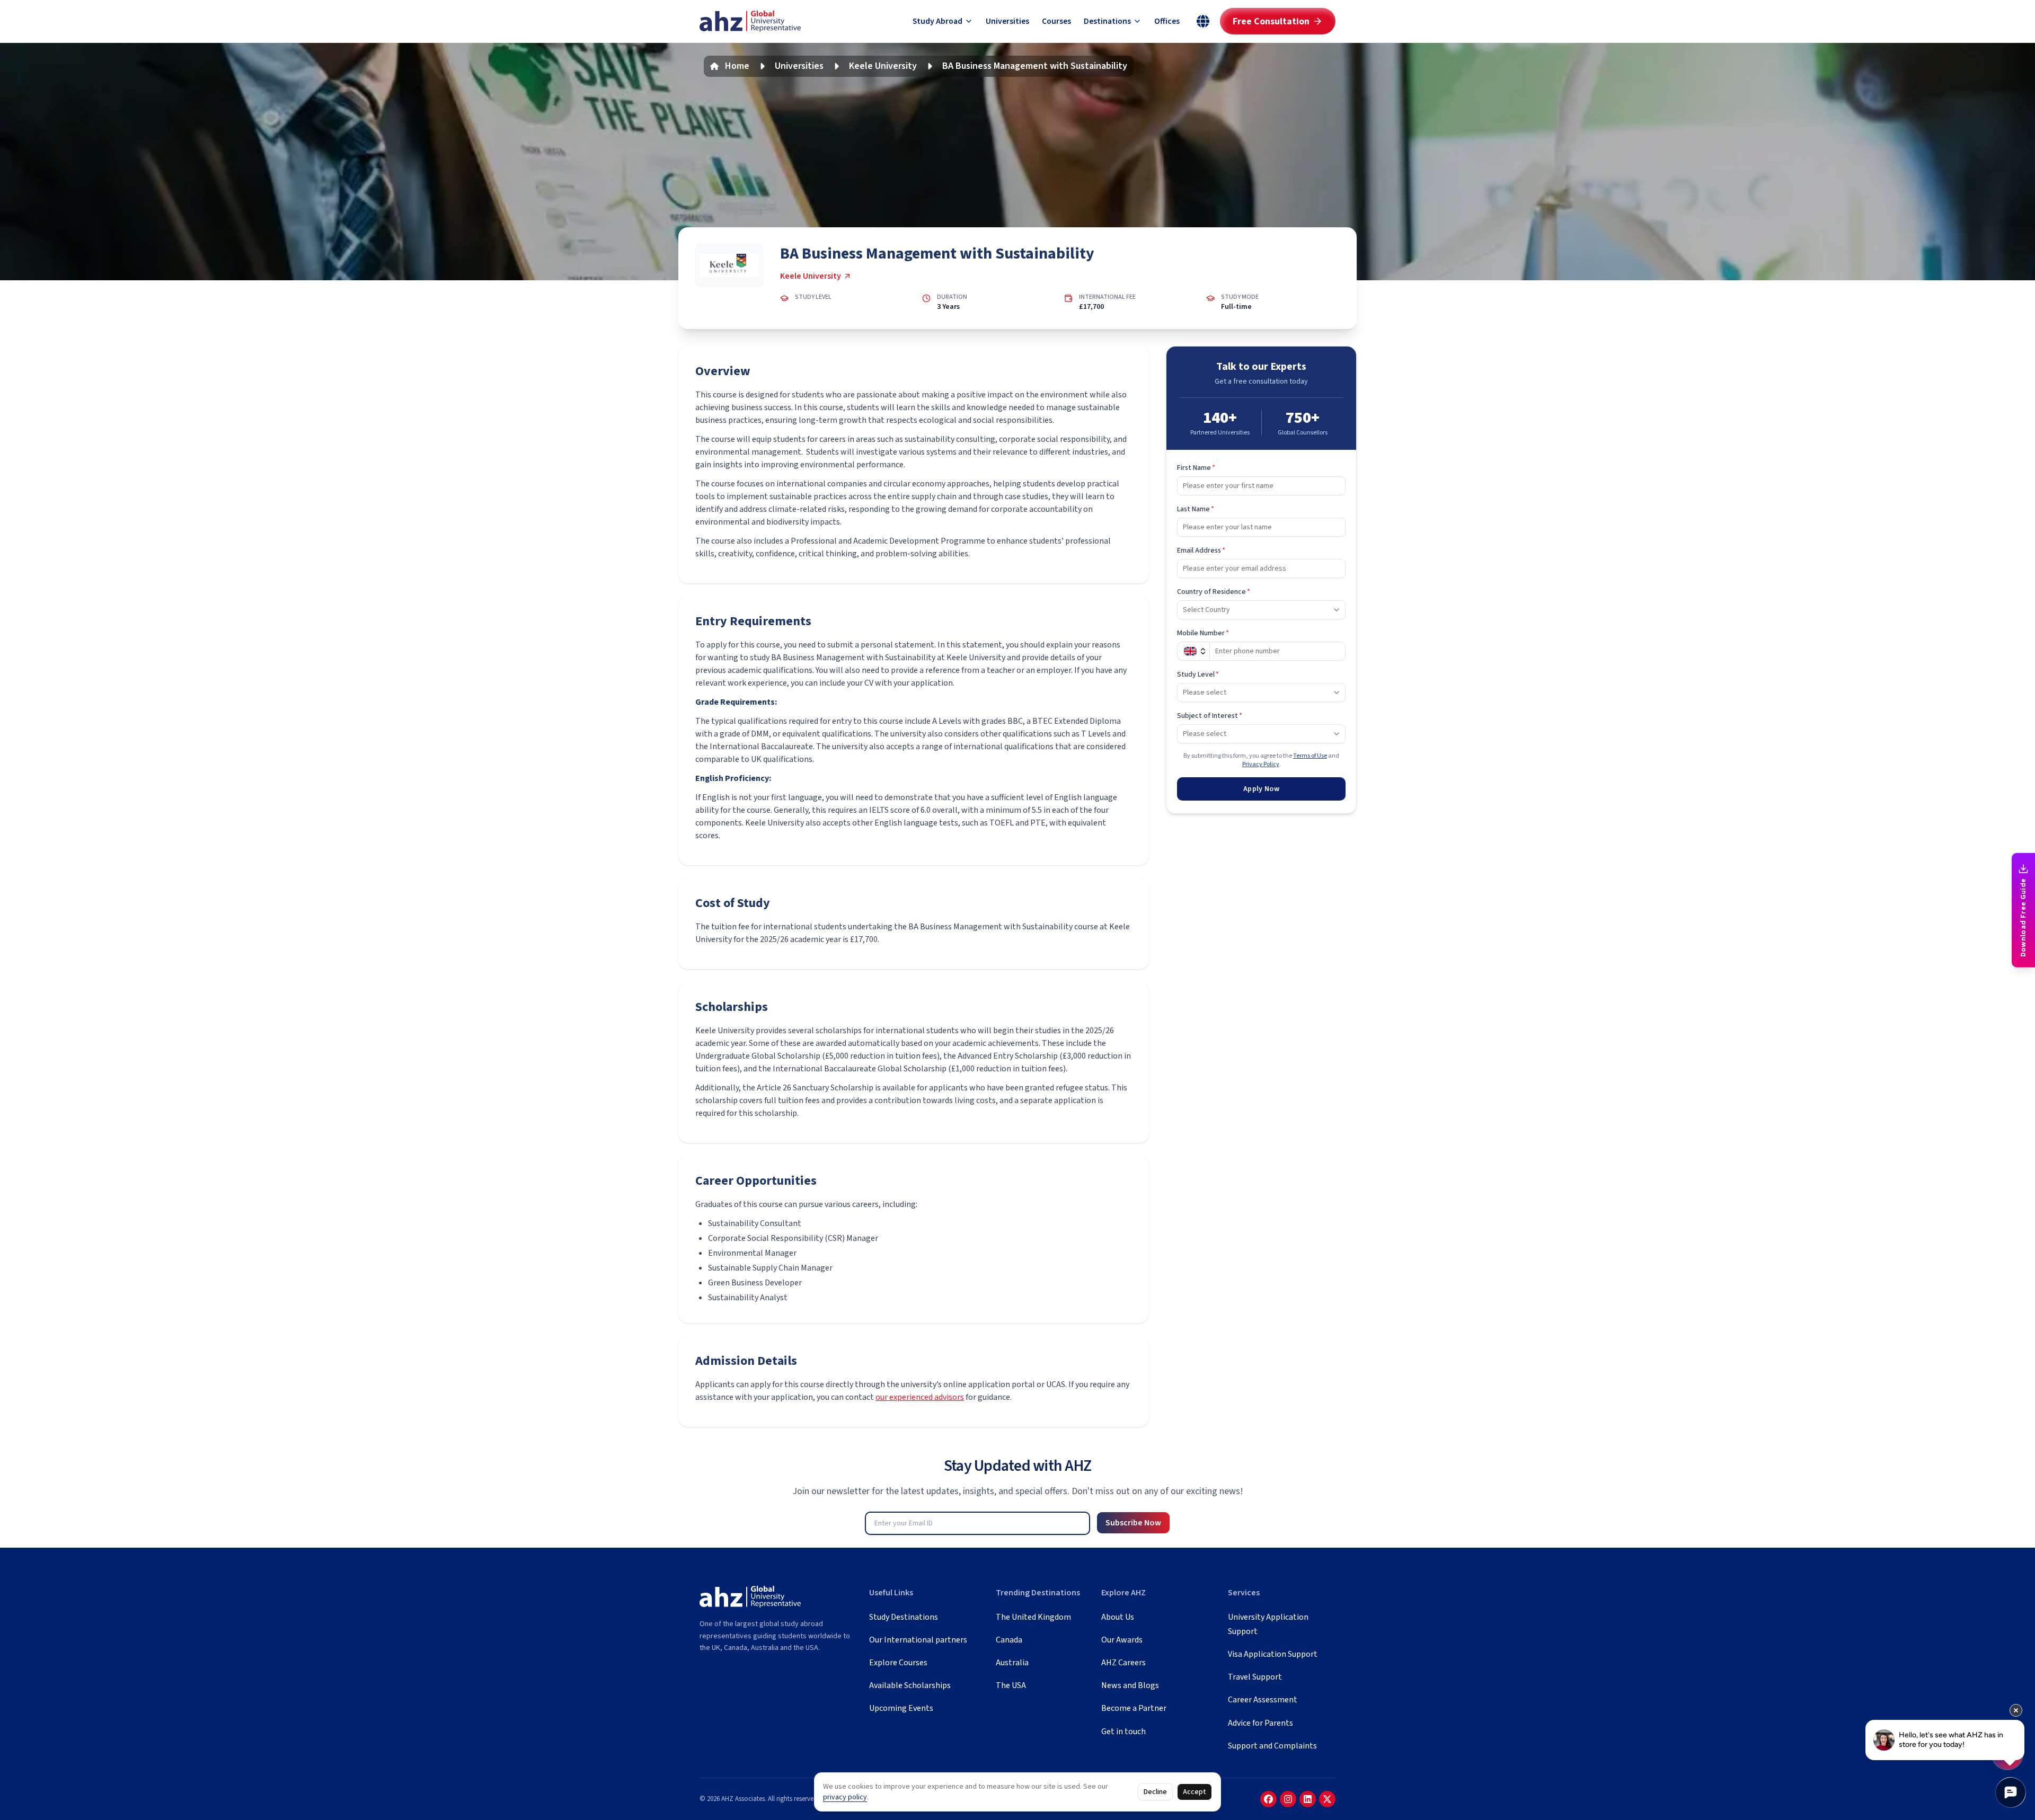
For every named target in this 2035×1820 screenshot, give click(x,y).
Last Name (1196, 509)
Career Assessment (1263, 1700)
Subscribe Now (1133, 1523)
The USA (1011, 1685)
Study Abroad (937, 21)
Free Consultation (1271, 21)
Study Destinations (904, 1617)
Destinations (1107, 21)
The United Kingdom (1033, 1617)
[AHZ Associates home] (750, 21)
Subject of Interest (1210, 716)
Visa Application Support (1273, 1654)
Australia (1012, 1663)
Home (737, 66)
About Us (1118, 1617)
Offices (1167, 21)
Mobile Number (1203, 633)
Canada (1009, 1640)
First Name (1196, 468)
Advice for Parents (1260, 1723)
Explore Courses (898, 1663)
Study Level (1198, 674)
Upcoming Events (901, 1708)
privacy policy (845, 1797)
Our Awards (1122, 1640)
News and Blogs (1130, 1685)
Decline (1155, 1792)
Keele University (883, 66)
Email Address (1201, 551)
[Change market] (1203, 21)
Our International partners (918, 1640)
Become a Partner (1134, 1708)
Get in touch (1123, 1732)
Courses (1056, 21)
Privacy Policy (1261, 764)
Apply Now (1261, 789)
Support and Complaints (1272, 1746)
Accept (1195, 1792)
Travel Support (1255, 1677)
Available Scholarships (910, 1685)
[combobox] (1261, 610)
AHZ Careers (1123, 1663)
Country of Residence (1214, 592)
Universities (1007, 21)
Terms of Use (1310, 756)
